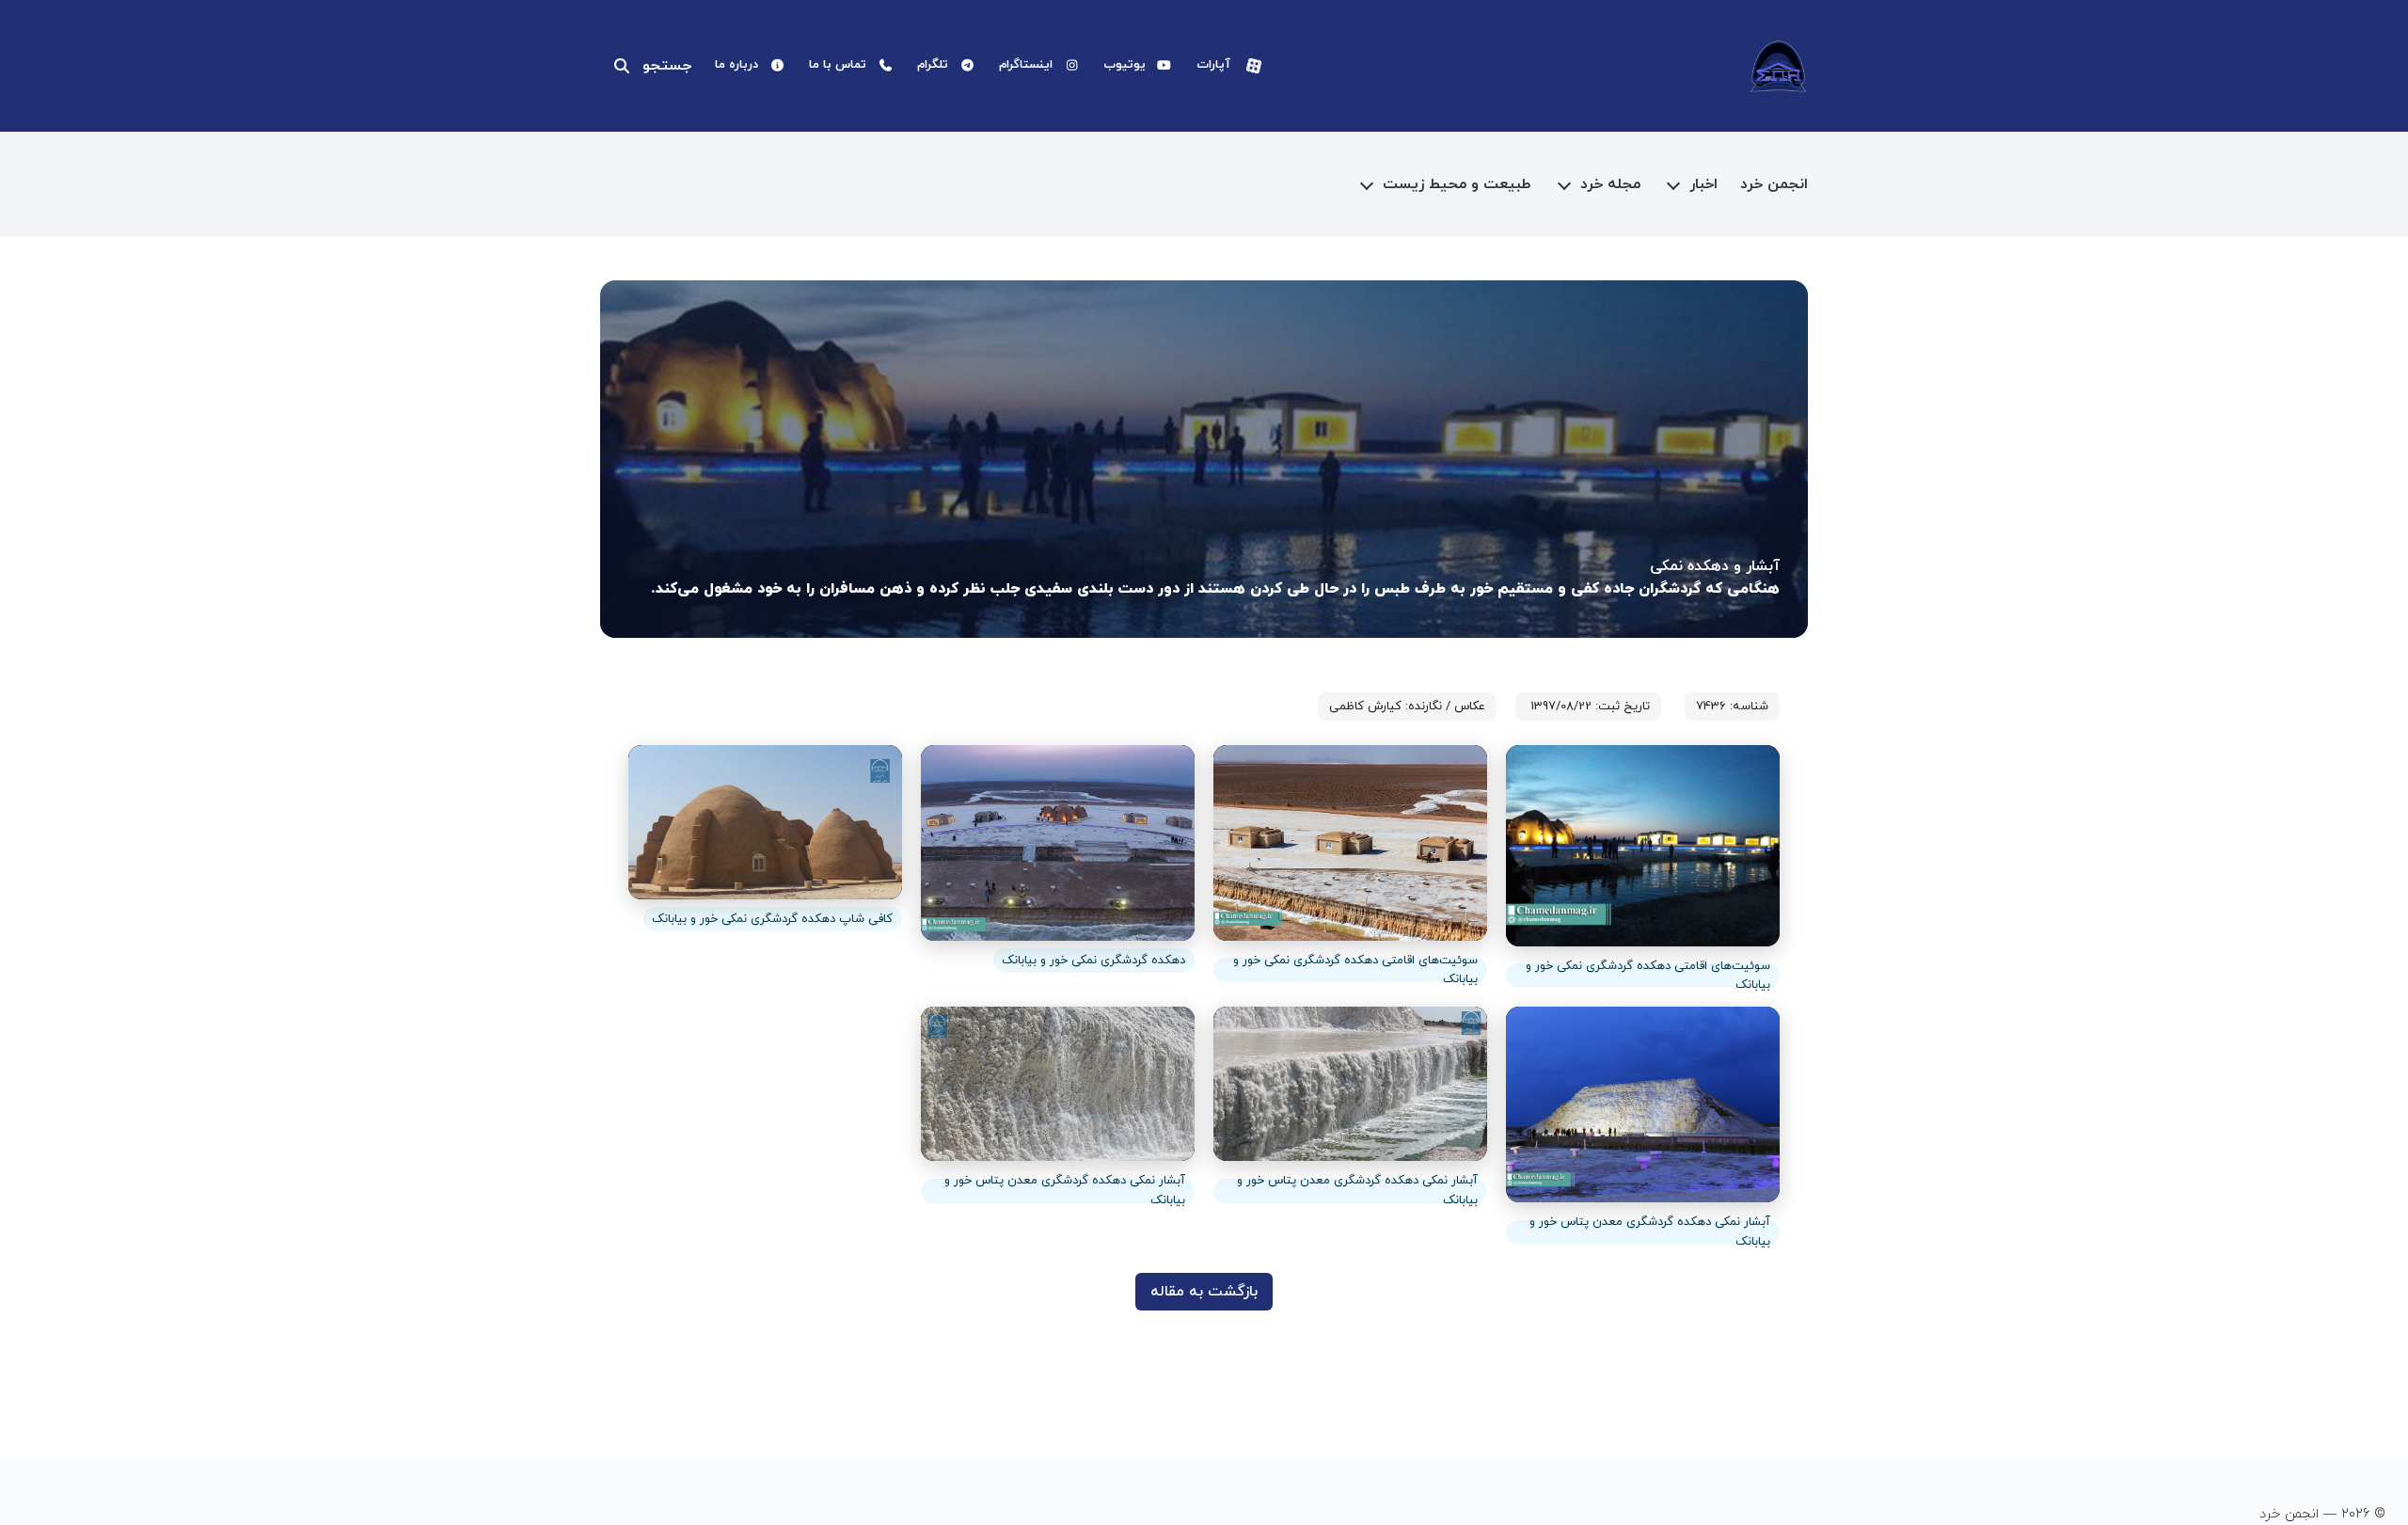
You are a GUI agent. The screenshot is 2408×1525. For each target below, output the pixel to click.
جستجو (667, 66)
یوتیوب (1125, 65)
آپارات (1213, 65)
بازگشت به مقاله (1204, 1292)
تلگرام (933, 65)
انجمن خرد (1774, 184)
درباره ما (737, 65)
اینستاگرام (1026, 65)
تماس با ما (838, 65)
